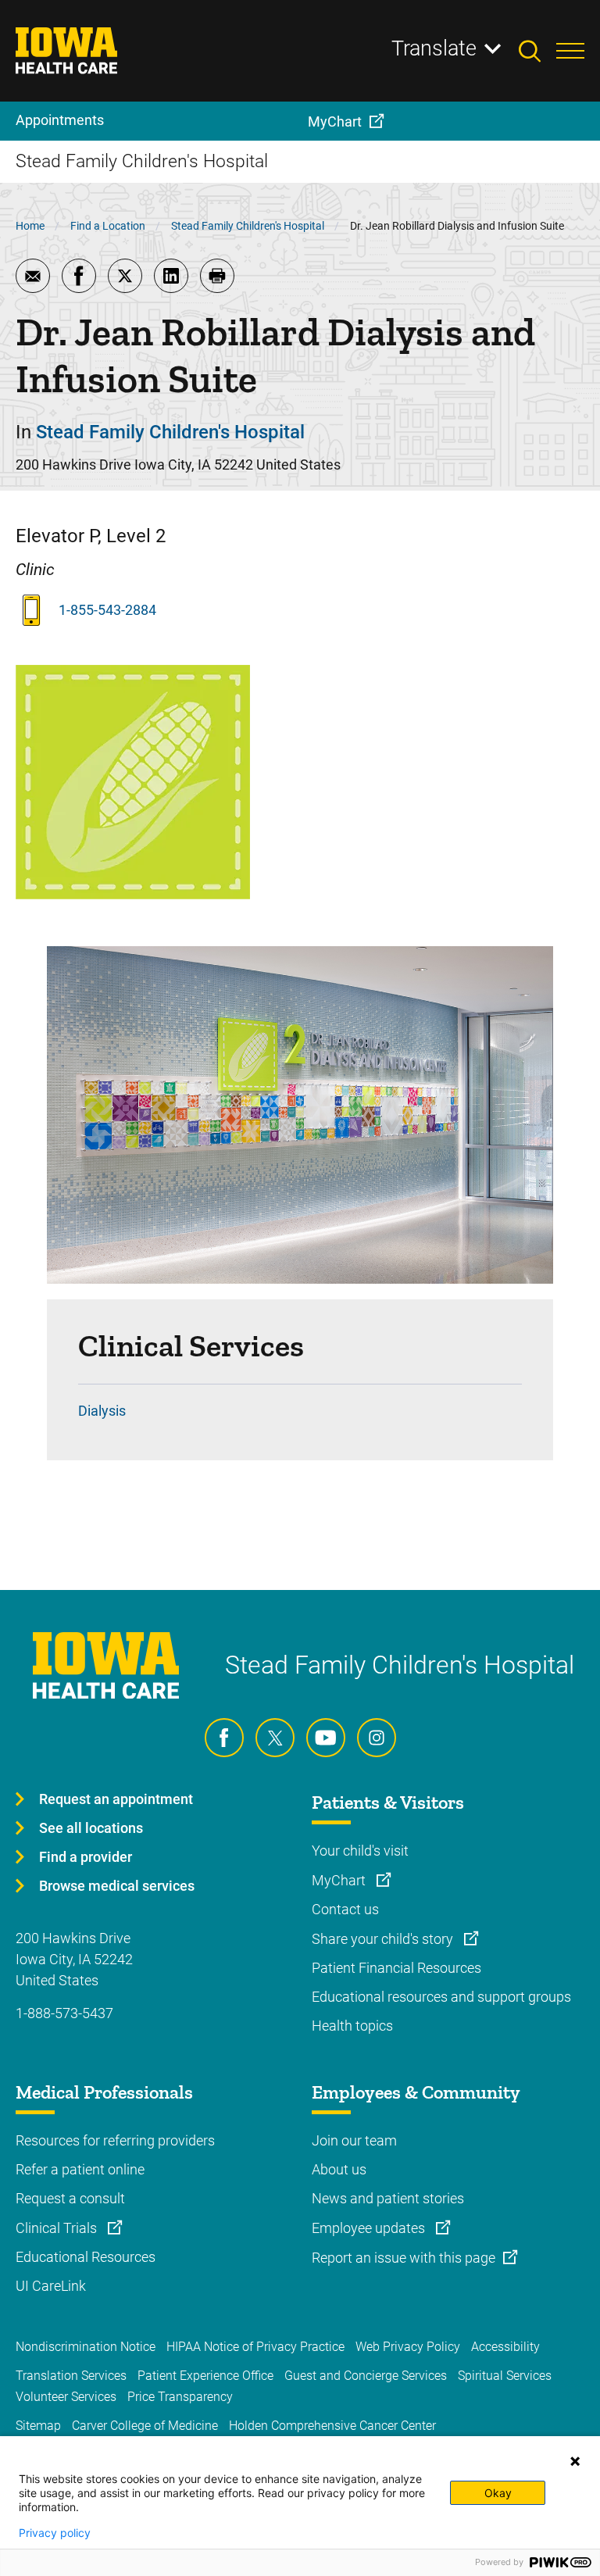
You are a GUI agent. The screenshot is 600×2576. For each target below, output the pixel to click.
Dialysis (102, 1411)
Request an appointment (116, 1799)
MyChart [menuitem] (335, 121)
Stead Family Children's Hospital (248, 226)
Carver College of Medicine (145, 2426)
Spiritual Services (505, 2376)
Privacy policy (55, 2533)
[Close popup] (575, 2461)
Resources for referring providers (115, 2140)
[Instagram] (377, 1738)
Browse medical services (117, 1886)
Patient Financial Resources (396, 1968)
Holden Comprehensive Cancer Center (332, 2426)
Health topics (352, 2026)
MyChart (340, 1880)
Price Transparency (180, 2397)
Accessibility (505, 2347)
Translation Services (71, 2376)
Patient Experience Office (205, 2376)
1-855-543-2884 (107, 610)
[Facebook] (224, 1738)
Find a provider (86, 1857)
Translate (434, 48)
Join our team (354, 2140)
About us (339, 2169)
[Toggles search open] (537, 51)
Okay (498, 2493)
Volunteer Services (66, 2397)
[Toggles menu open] (570, 51)
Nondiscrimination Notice (86, 2347)
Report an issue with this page (404, 2258)
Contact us (345, 1909)
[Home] (76, 51)
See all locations (91, 1828)
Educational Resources (86, 2257)
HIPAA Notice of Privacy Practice (255, 2347)
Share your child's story (384, 1939)
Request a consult (70, 2198)
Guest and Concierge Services (366, 2376)
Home (30, 226)
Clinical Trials (58, 2228)
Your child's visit (360, 1851)
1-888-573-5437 (64, 2013)
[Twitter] (275, 1738)
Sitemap (38, 2426)
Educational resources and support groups (441, 1997)
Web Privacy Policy (408, 2347)
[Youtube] (326, 1738)
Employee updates (370, 2228)
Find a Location (108, 226)
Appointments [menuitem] (60, 120)
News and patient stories (388, 2198)
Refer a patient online (80, 2169)
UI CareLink (51, 2286)
